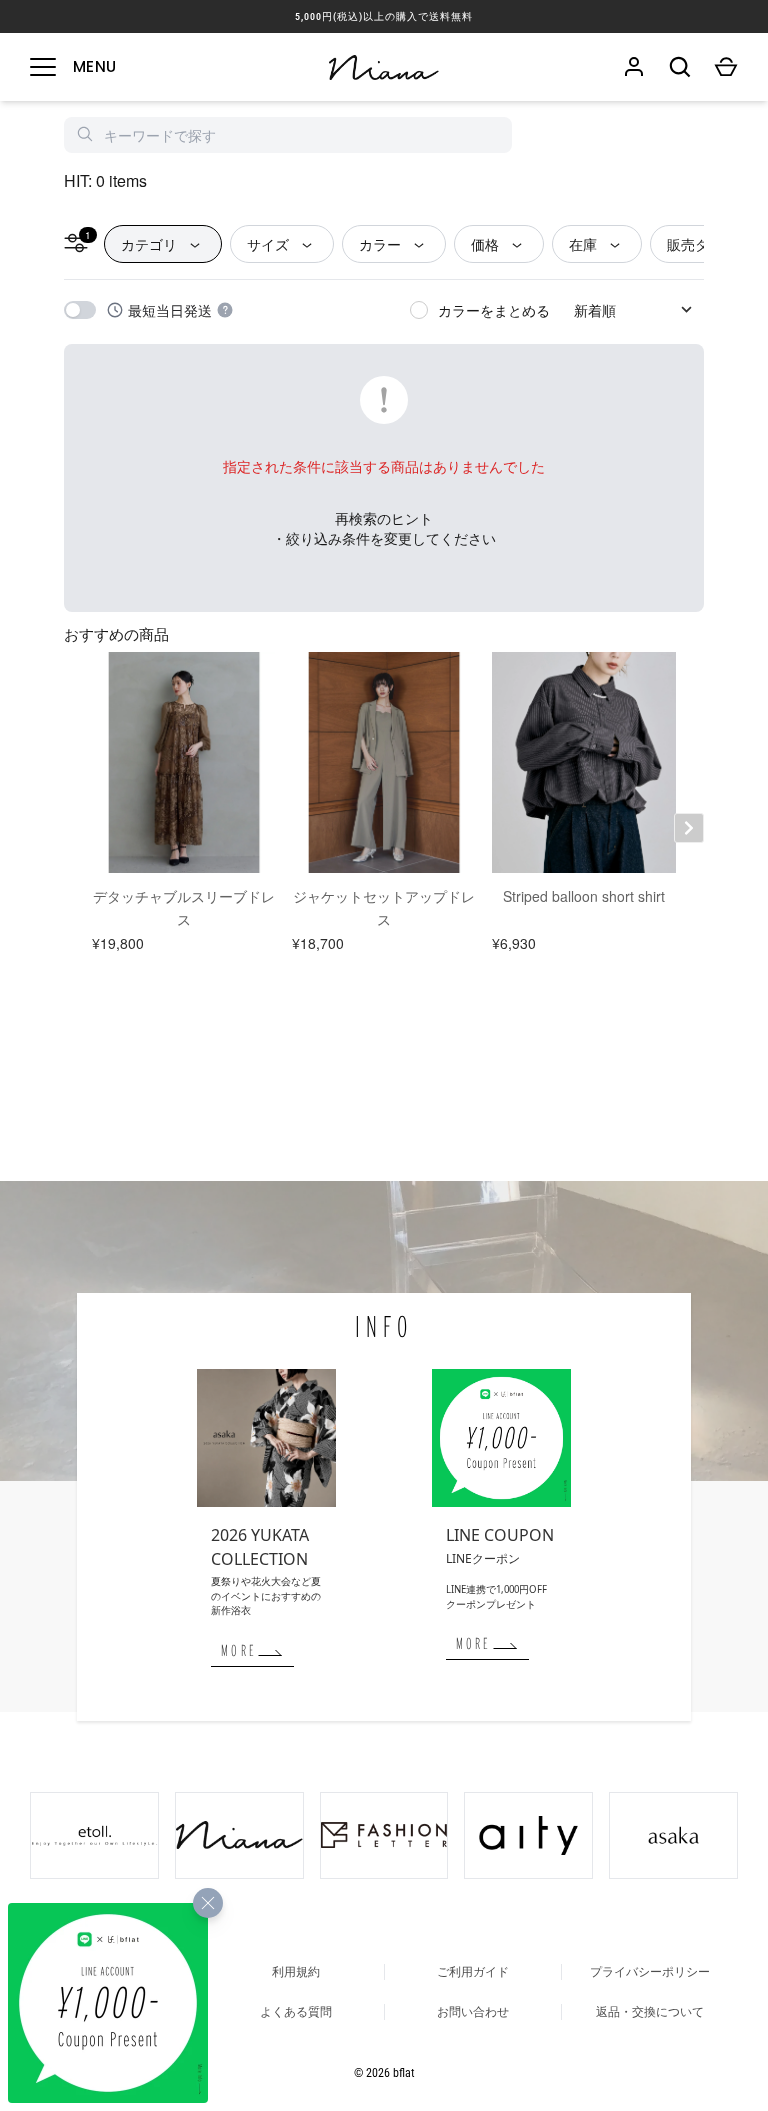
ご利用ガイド (473, 1972)
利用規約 (296, 1972)
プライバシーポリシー (650, 1972)
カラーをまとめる (494, 310)
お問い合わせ (473, 2012)
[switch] (80, 310)
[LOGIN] (634, 67)
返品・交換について (650, 2012)
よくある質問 (296, 2012)
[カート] (726, 67)
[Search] (680, 67)
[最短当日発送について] (225, 310)
